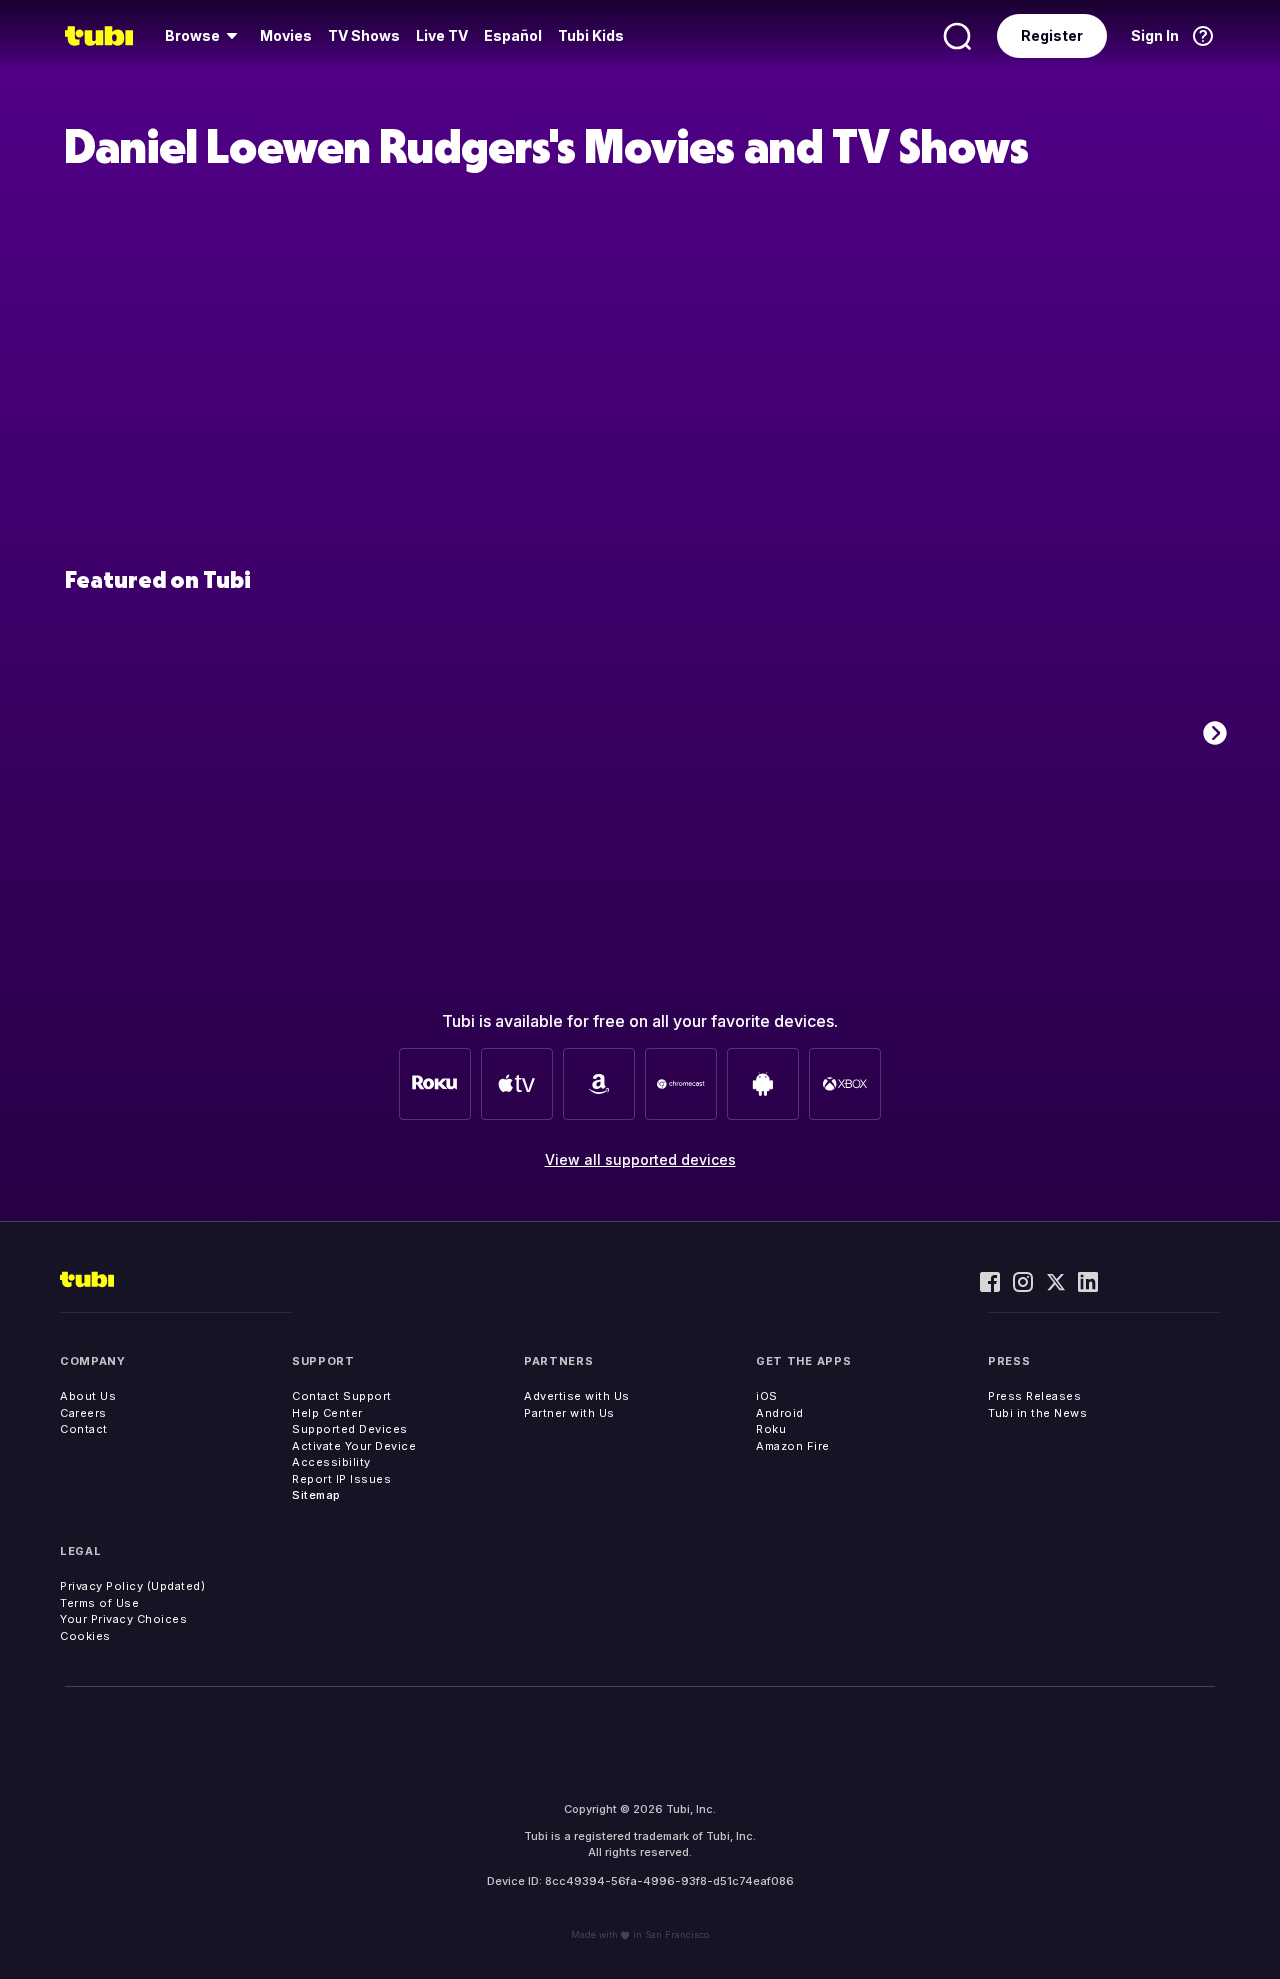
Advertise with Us (577, 1396)
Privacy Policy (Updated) (132, 1586)
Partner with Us (569, 1413)
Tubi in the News (1037, 1413)
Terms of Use (99, 1603)
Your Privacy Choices (123, 1619)
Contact (84, 1429)
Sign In (1155, 35)
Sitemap (316, 1495)
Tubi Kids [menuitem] (591, 35)
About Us (88, 1396)
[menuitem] (204, 36)
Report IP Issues (341, 1479)
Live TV (442, 35)
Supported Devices (350, 1429)
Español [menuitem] (513, 35)
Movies (286, 35)
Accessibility (331, 1462)
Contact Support (342, 1396)
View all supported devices (640, 1159)
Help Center (327, 1413)
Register (1052, 35)
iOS (767, 1396)
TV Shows (364, 35)
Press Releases (1034, 1396)
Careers (83, 1413)
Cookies (85, 1636)
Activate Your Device (354, 1446)
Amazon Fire (793, 1446)
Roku (771, 1429)
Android (780, 1413)
